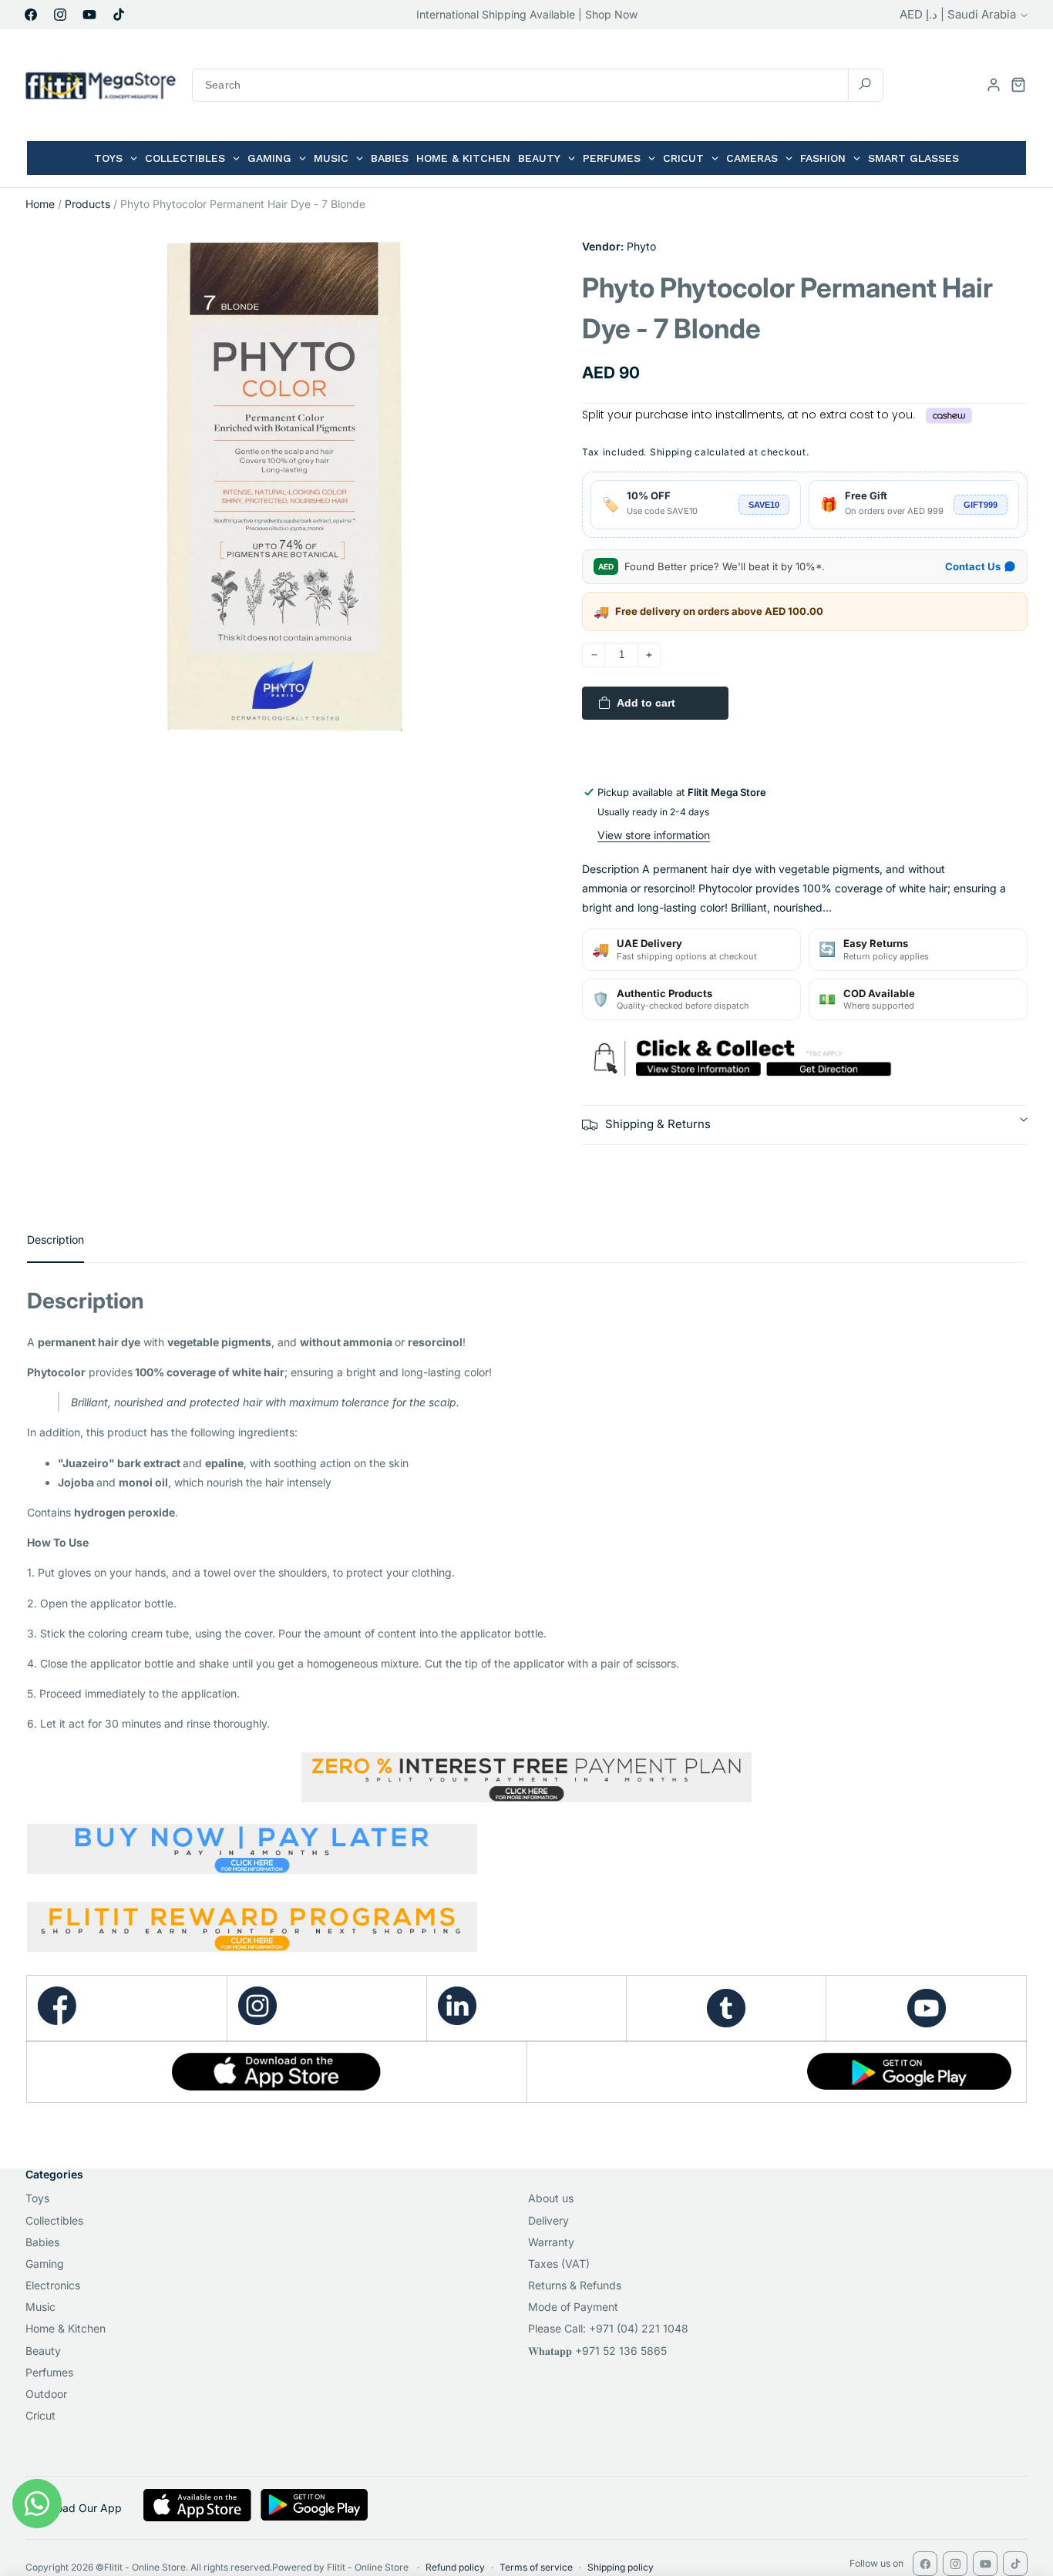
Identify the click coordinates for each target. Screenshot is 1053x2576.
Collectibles (54, 2220)
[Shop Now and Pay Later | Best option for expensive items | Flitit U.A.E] (526, 1852)
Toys (37, 2198)
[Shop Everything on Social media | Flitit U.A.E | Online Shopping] (257, 2021)
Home (40, 204)
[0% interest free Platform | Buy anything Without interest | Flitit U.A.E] (526, 1777)
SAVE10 (764, 505)
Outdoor (46, 2394)
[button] (1018, 85)
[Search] (865, 84)
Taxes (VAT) (559, 2264)
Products (87, 204)
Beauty (43, 2351)
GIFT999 (981, 505)
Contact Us (973, 566)
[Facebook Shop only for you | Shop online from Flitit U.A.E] (57, 2021)
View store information (654, 835)
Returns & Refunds (575, 2285)
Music (40, 2307)
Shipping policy (621, 2567)
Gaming (45, 2264)
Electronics (53, 2285)
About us (551, 2198)
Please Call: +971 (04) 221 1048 (608, 2328)
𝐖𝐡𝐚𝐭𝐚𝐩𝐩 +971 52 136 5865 (597, 2351)
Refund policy (455, 2567)
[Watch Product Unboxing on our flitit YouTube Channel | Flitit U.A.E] (926, 2008)
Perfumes (49, 2372)
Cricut (40, 2415)
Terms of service (536, 2567)
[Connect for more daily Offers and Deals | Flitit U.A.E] (457, 2021)
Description (56, 1239)
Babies (42, 2242)
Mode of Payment (573, 2307)
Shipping (671, 452)
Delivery (548, 2220)
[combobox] (538, 85)
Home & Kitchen (66, 2328)
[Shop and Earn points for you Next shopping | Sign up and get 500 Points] (252, 1945)
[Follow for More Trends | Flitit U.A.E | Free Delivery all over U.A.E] (726, 2008)
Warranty (551, 2242)
